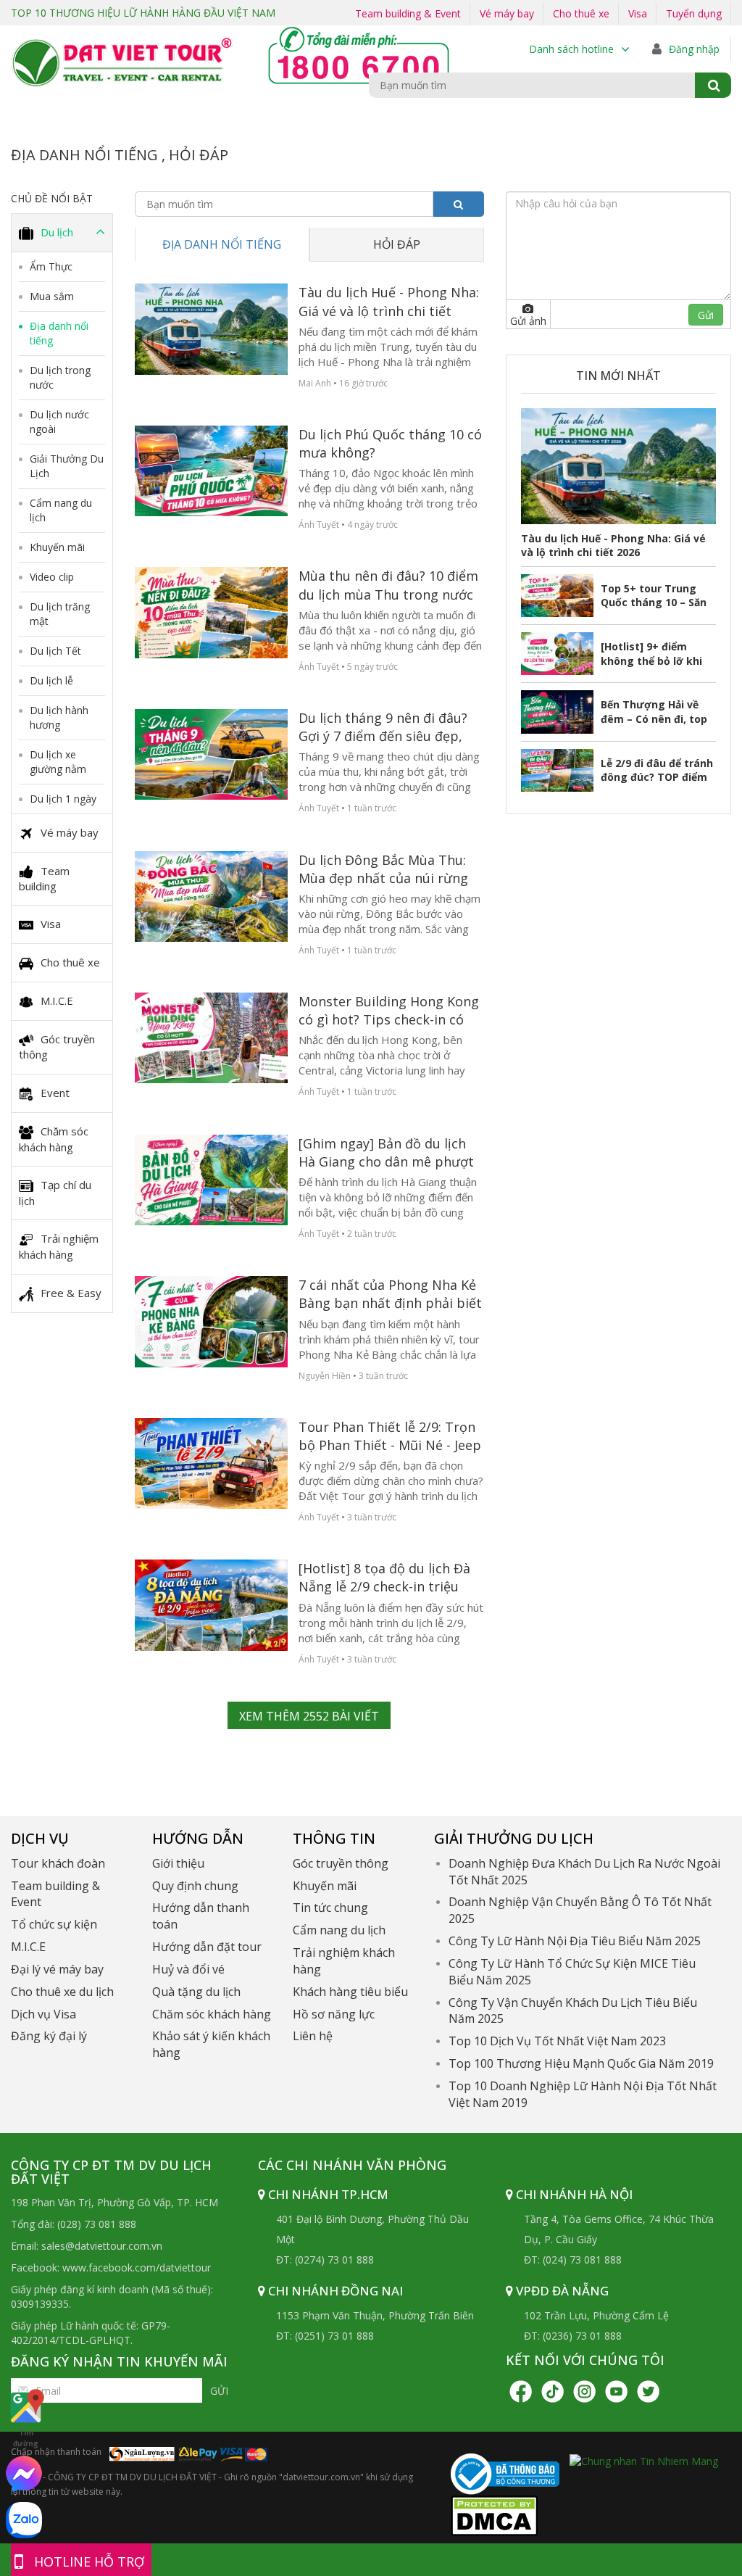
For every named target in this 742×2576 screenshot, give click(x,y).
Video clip (52, 577)
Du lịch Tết (55, 651)
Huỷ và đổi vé (188, 1969)
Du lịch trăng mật (60, 614)
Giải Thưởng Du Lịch (67, 466)
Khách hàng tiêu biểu (350, 1992)
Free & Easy (71, 1293)
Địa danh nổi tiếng (59, 333)
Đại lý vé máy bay (57, 1969)
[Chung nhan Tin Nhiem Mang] (644, 2460)
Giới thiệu (178, 1863)
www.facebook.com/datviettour (137, 2268)
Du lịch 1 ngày (63, 799)
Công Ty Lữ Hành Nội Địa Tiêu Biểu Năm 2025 (575, 1941)
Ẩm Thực (51, 266)
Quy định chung (195, 1886)
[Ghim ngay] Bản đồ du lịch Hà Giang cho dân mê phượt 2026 (386, 1153)
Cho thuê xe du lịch (62, 1992)
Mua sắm (52, 296)
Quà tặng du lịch (196, 1992)
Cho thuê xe (581, 13)
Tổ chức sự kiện (54, 1924)
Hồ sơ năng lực (334, 2014)
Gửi (219, 2391)
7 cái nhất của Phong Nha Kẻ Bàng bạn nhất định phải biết (390, 1294)
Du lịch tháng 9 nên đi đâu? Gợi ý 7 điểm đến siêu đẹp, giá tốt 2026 (383, 727)
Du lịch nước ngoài (59, 422)
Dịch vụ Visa (43, 2014)
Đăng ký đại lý (49, 2036)
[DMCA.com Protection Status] (494, 2514)
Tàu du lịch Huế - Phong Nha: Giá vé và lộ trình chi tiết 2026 (389, 302)
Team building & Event (408, 13)
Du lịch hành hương (59, 717)
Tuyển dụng (694, 13)
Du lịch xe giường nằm (58, 762)
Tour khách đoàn (58, 1863)
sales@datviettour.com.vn (102, 2246)
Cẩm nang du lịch (61, 510)
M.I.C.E (57, 1001)
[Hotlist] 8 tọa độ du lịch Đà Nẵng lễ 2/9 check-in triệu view (384, 1578)
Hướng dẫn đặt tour (207, 1947)
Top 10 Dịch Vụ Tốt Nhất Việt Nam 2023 (557, 2041)
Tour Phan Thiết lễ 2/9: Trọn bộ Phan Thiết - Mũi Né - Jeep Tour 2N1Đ (390, 1436)
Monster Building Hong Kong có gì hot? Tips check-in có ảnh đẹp (389, 1011)
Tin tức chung (330, 1908)
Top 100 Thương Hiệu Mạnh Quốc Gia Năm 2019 (581, 2063)
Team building (44, 878)
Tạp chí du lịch (55, 1193)
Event (55, 1093)
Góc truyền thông (57, 1047)
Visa (638, 13)
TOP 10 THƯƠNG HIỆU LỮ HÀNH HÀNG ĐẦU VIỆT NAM (143, 13)
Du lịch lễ (51, 680)
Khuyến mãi (57, 547)
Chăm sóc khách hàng (54, 1139)
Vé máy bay (507, 13)
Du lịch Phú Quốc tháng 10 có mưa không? (390, 443)
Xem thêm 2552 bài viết (309, 1716)
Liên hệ (313, 2036)
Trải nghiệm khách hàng (59, 1246)
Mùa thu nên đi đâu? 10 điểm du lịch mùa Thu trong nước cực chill (388, 585)
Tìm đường (26, 2438)
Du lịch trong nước (60, 377)
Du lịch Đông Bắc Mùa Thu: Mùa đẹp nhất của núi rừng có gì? (383, 869)
